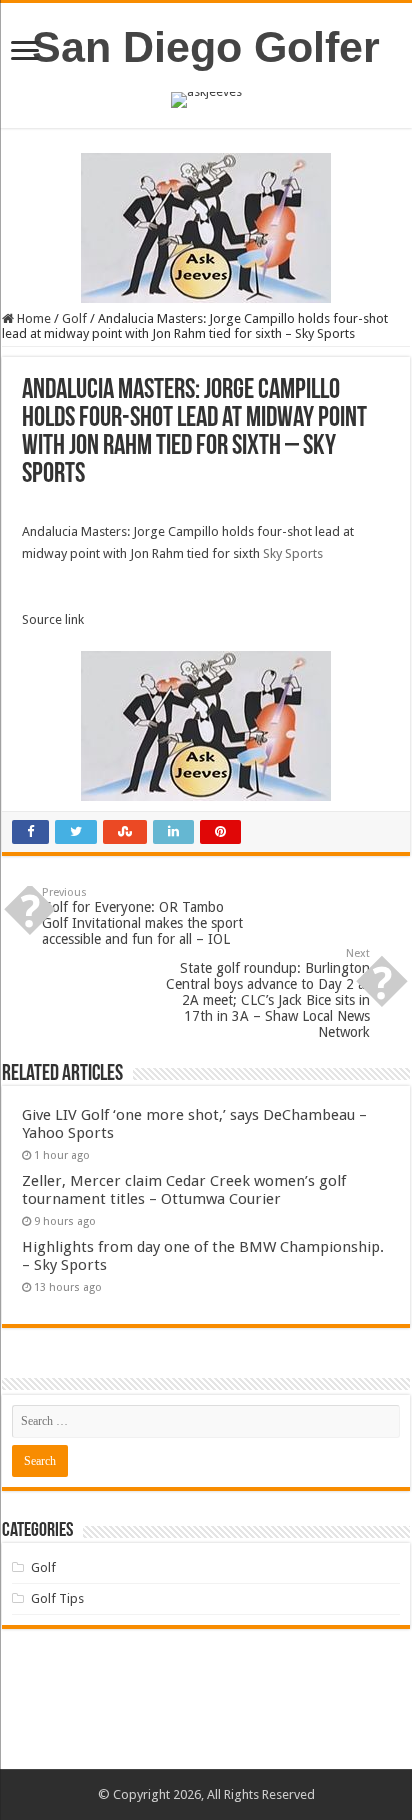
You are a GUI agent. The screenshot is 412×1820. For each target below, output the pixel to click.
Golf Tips (57, 1598)
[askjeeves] (206, 98)
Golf (74, 318)
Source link (53, 619)
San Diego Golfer (206, 47)
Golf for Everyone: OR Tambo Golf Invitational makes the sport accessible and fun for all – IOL (142, 916)
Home (32, 318)
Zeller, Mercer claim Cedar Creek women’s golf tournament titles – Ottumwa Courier (184, 1190)
